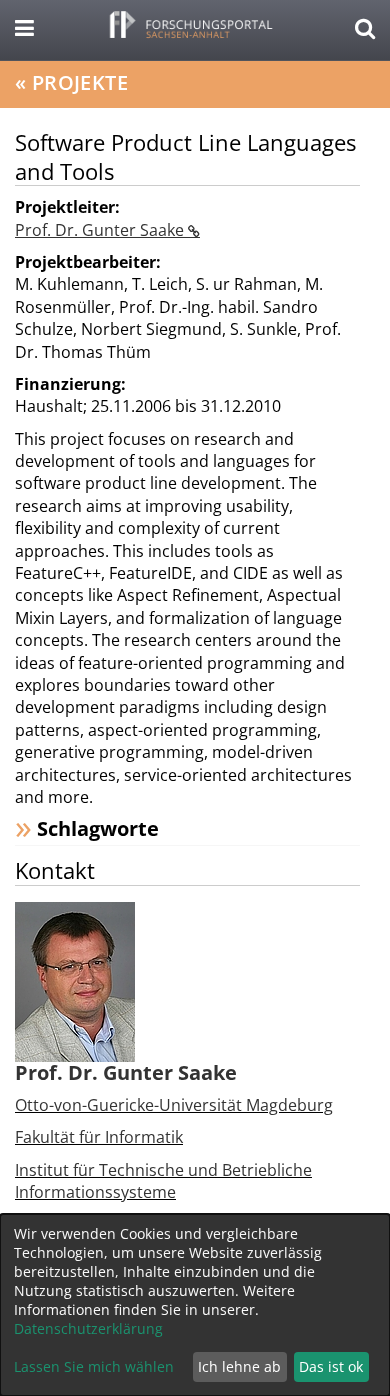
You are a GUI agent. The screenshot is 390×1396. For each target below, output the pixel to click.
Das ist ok (331, 1366)
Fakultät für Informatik (99, 1137)
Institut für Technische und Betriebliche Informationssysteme (163, 1181)
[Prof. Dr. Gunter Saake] (75, 980)
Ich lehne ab (239, 1366)
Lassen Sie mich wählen (94, 1366)
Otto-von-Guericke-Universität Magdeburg (174, 1105)
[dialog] (195, 1305)
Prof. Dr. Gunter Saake (101, 230)
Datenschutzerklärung (88, 1328)
